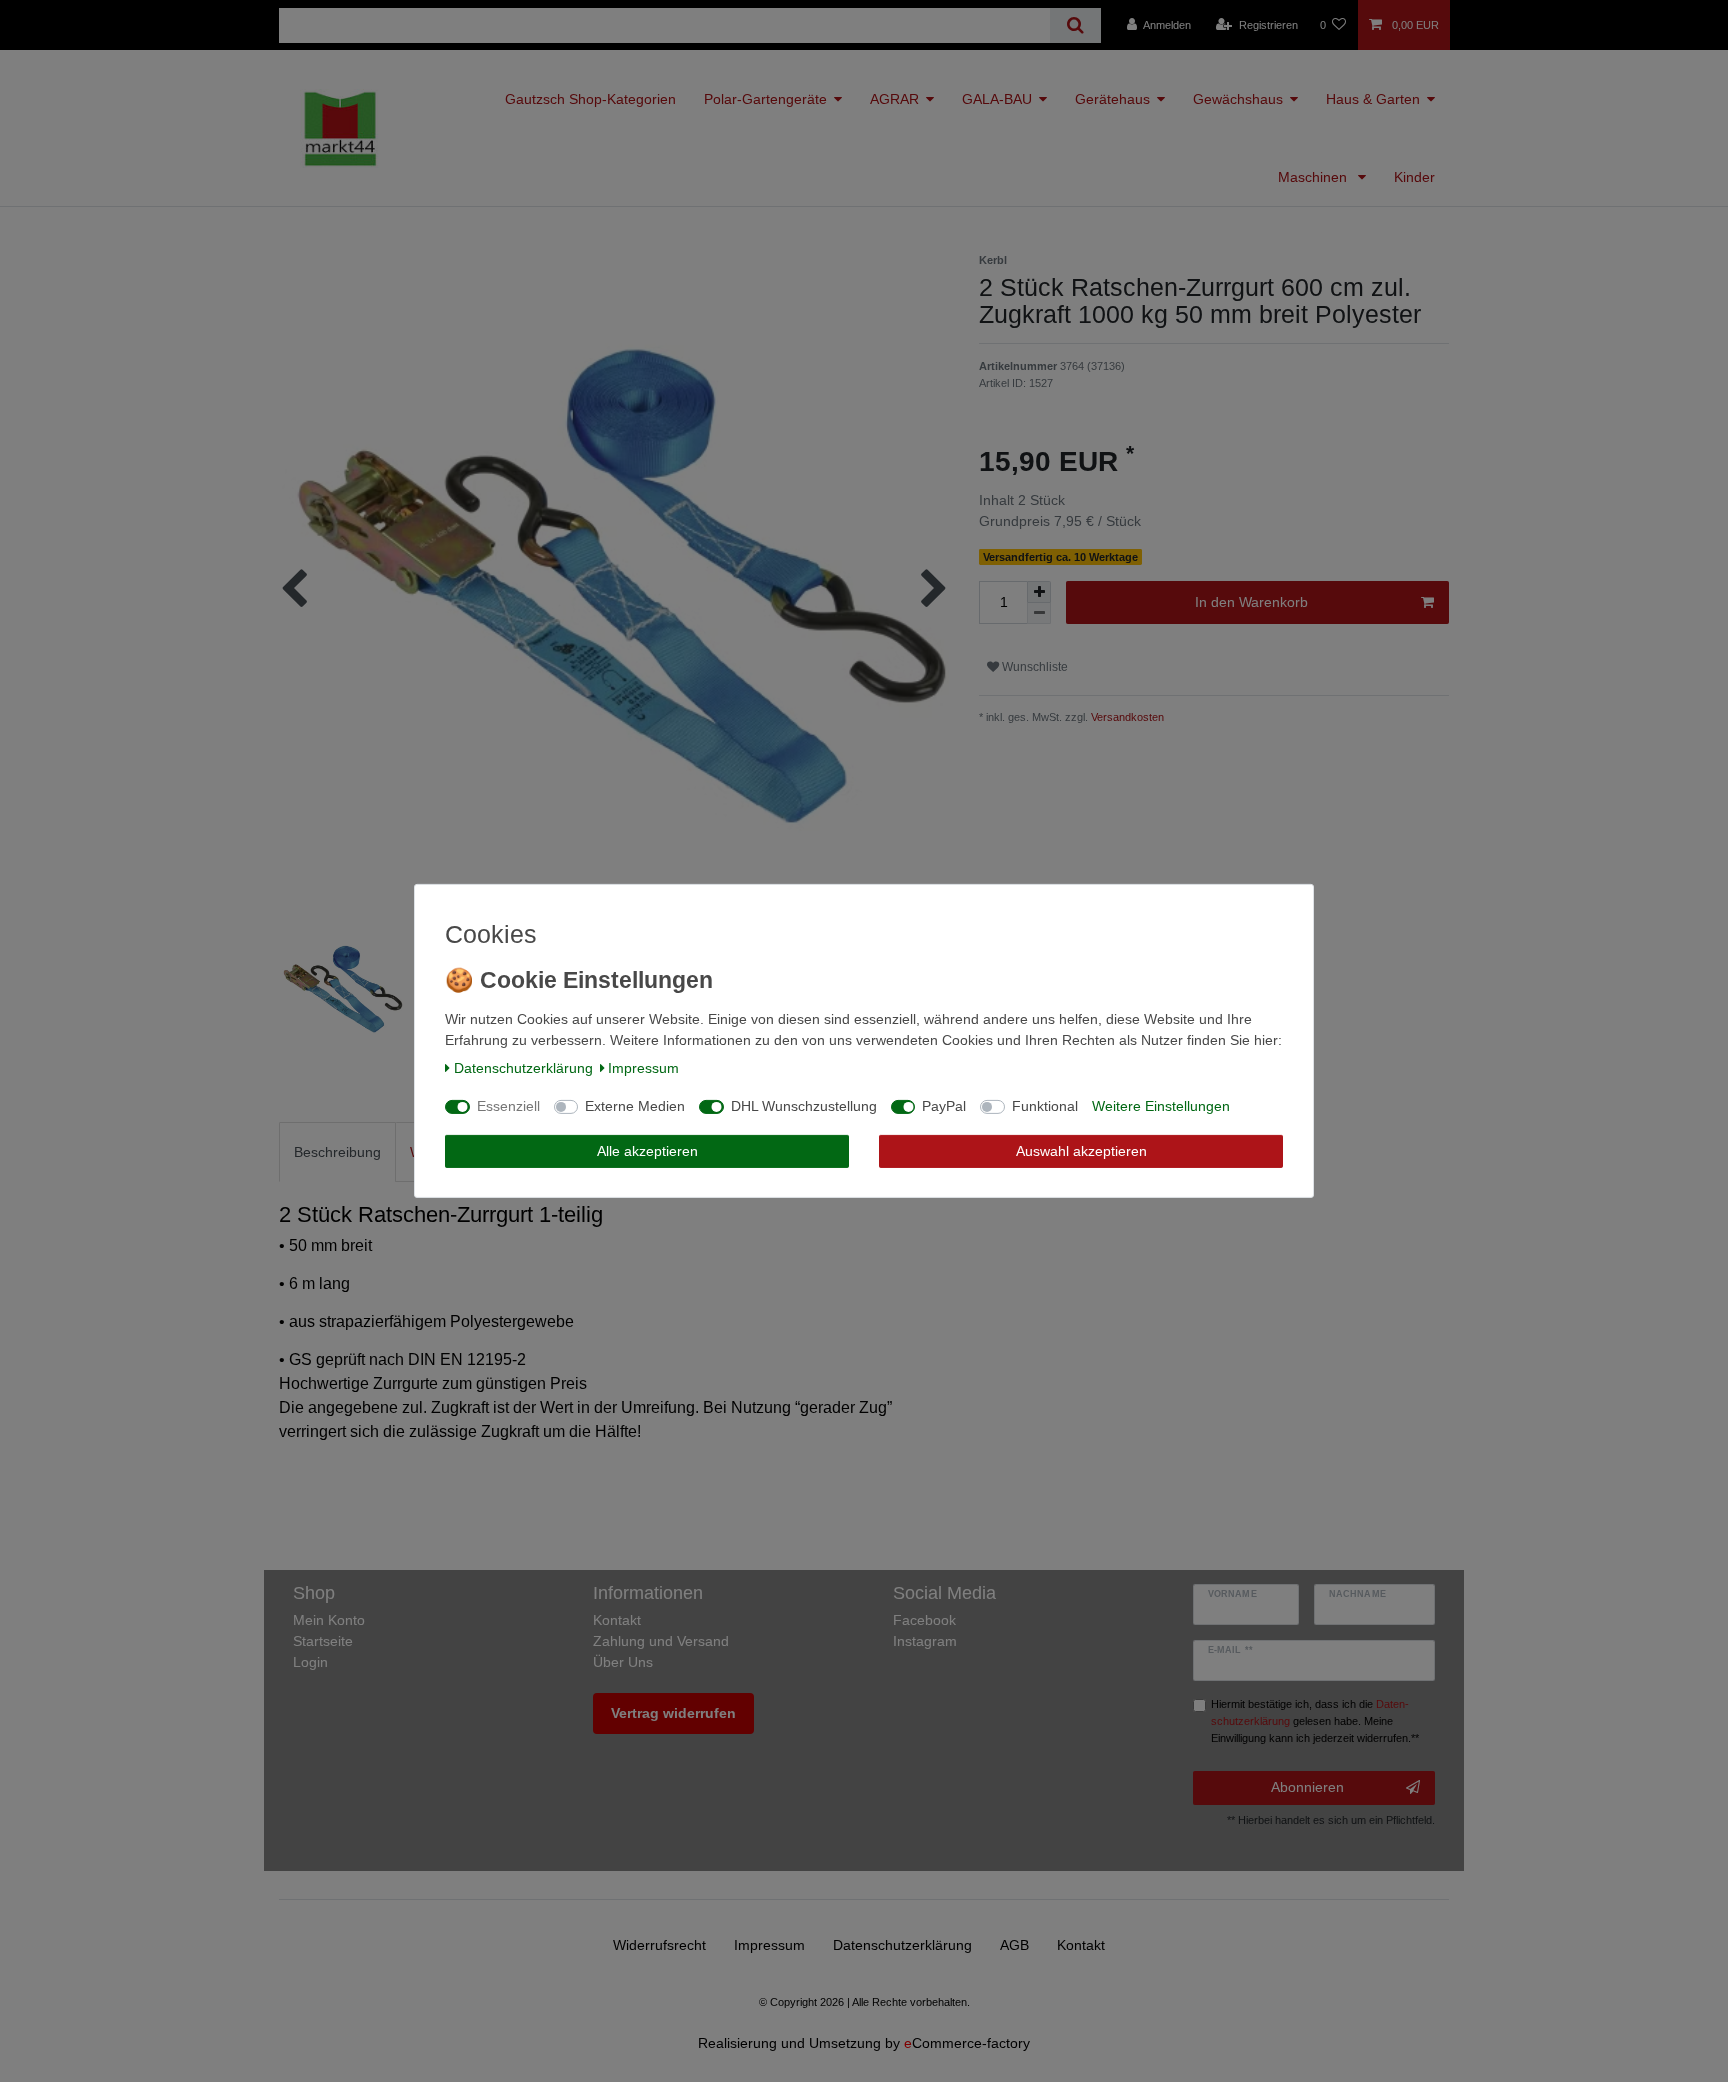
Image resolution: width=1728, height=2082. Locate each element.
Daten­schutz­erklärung (523, 1068)
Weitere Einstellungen (1161, 1106)
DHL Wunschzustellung (804, 1106)
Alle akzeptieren (647, 1151)
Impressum (643, 1068)
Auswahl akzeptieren (1081, 1151)
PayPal (944, 1106)
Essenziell (508, 1106)
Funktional (1045, 1106)
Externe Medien (635, 1106)
